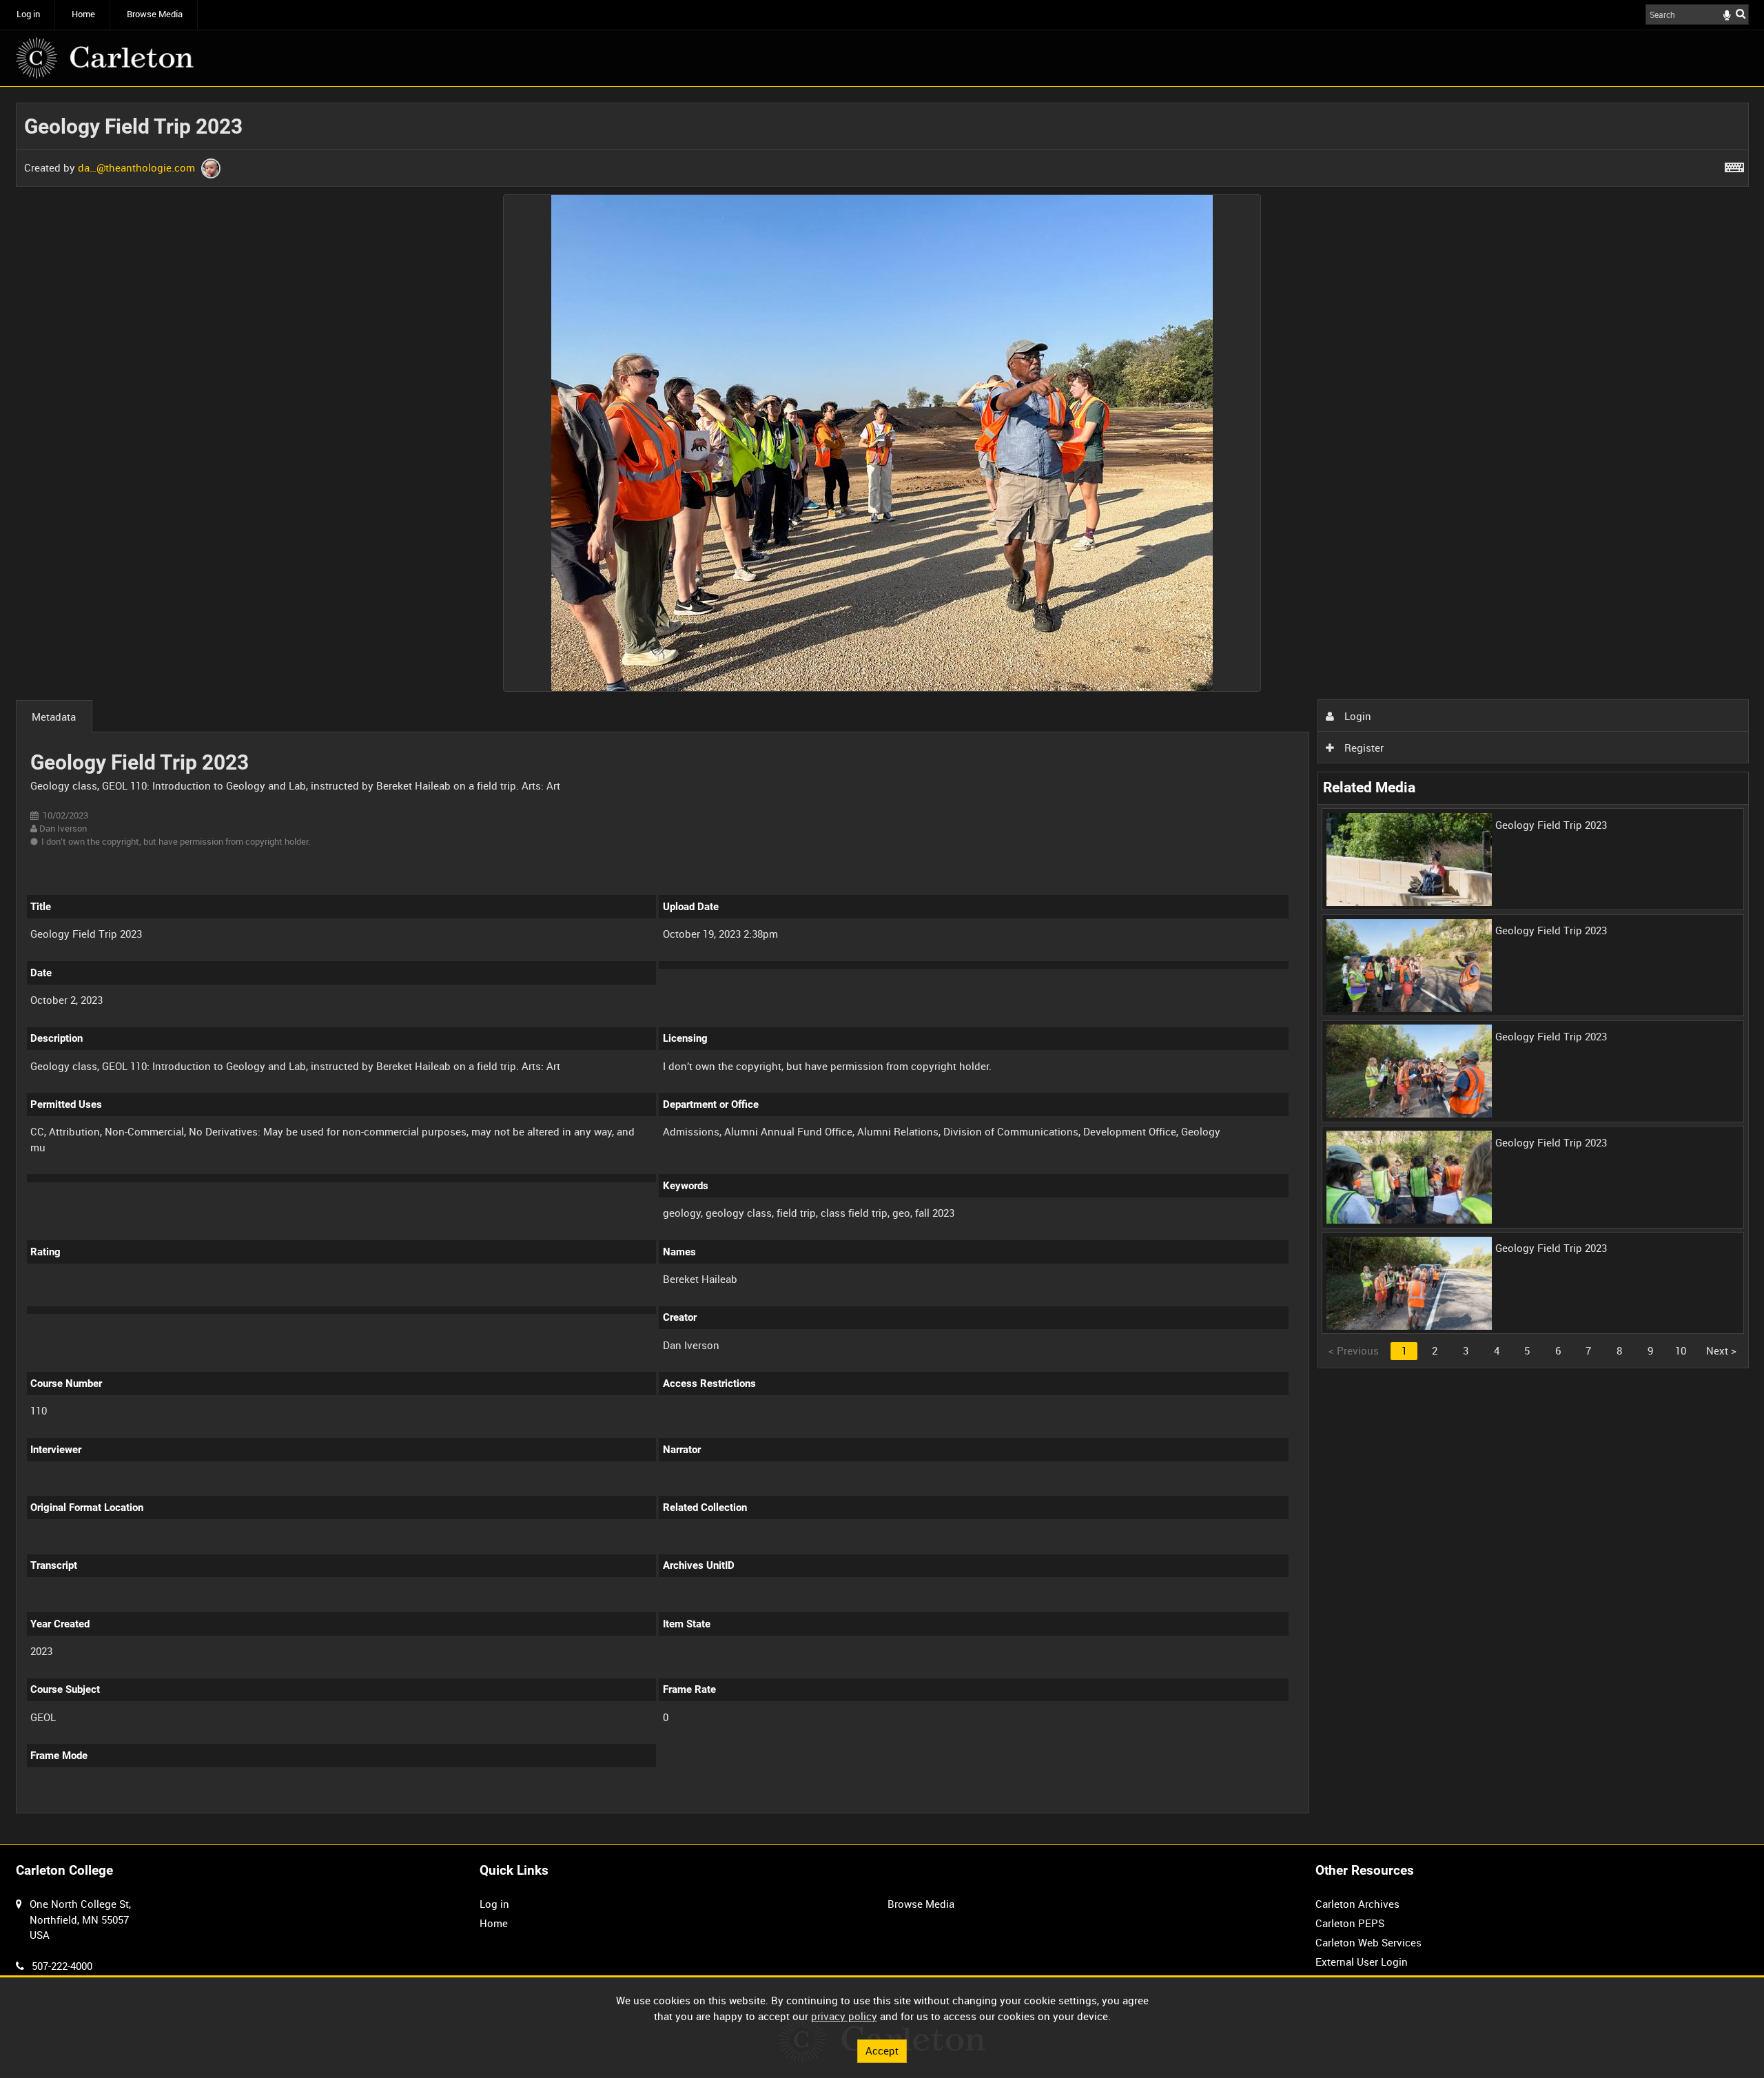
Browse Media (155, 14)
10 (1681, 1350)
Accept (882, 2050)
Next (1721, 1350)
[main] (882, 966)
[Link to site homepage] (105, 58)
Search (1741, 13)
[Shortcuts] (1734, 165)
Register (1363, 748)
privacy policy (844, 2016)
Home (83, 14)
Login (1356, 716)
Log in (28, 14)
